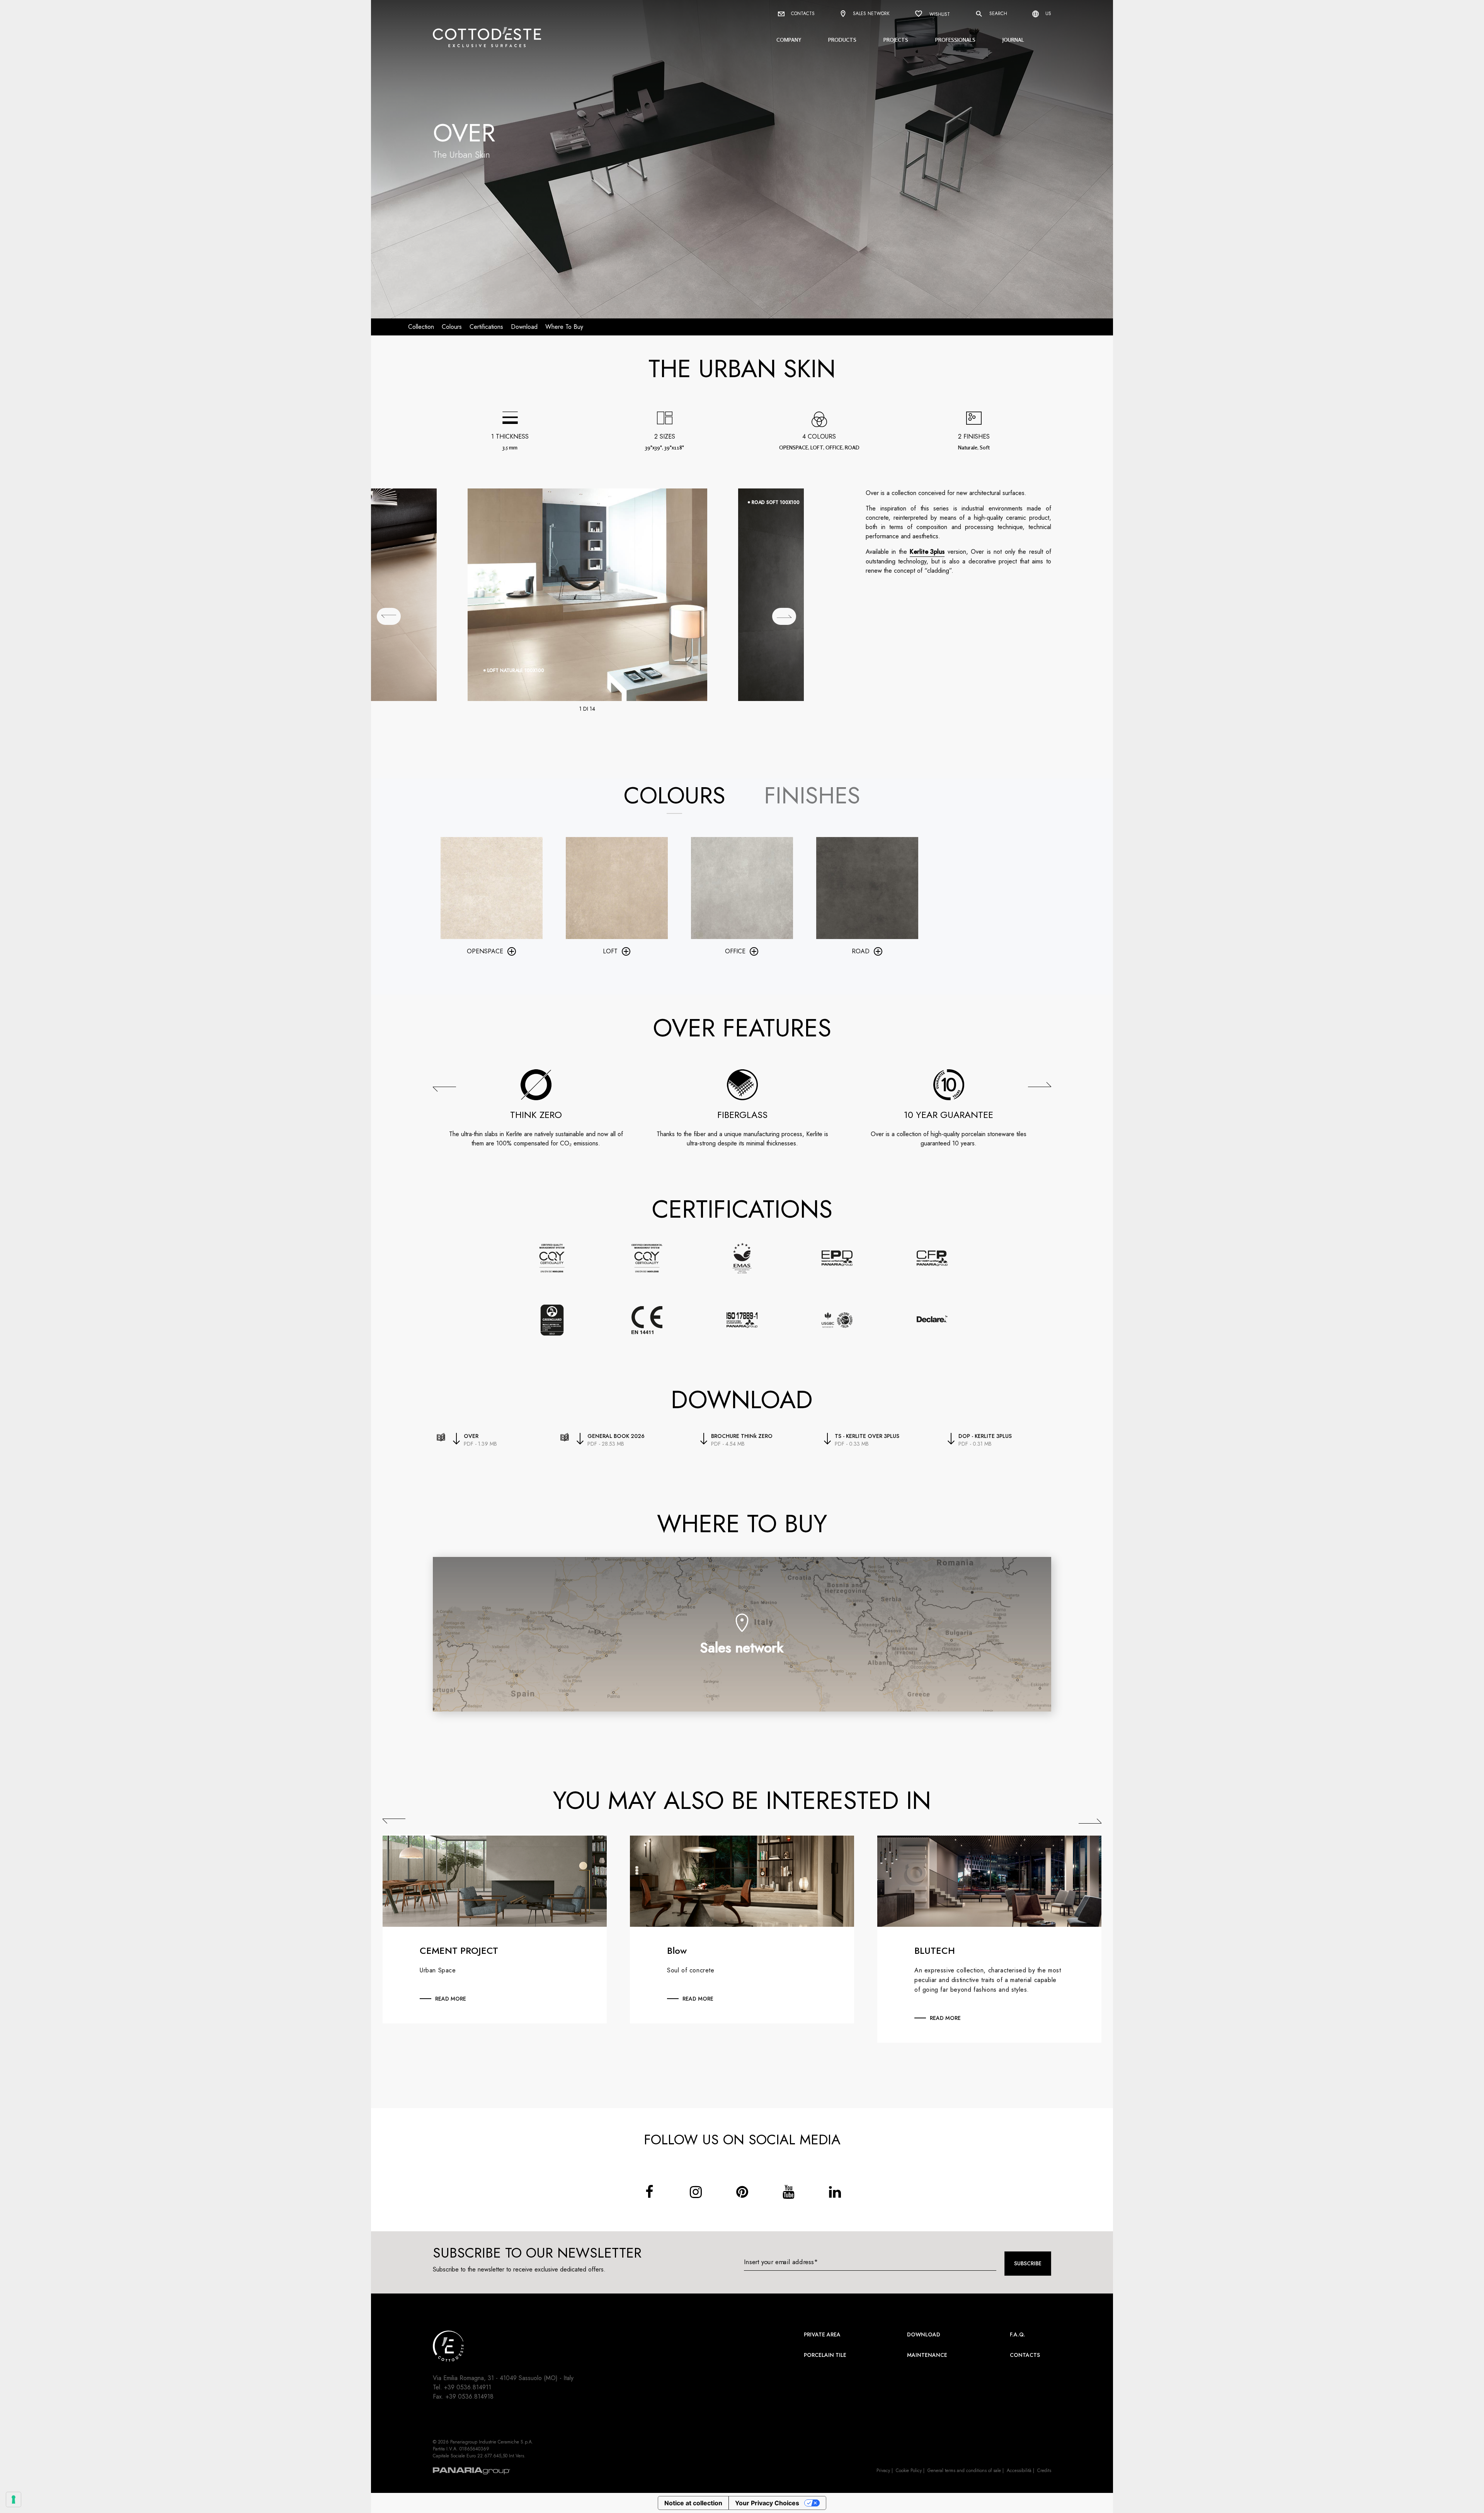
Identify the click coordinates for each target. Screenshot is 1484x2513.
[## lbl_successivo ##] (784, 616)
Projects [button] (896, 40)
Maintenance (927, 2355)
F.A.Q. (1018, 2334)
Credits (1044, 2470)
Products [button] (842, 40)
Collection (421, 327)
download (524, 327)
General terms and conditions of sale (964, 2470)
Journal (1013, 40)
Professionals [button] (955, 40)
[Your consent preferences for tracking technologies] (14, 2499)
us (1047, 14)
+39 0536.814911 (468, 2387)
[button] (444, 1089)
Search (997, 14)
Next (1090, 1821)
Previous (394, 1821)
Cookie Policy (909, 2470)
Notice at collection (693, 2503)
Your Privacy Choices (767, 2503)
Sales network (870, 14)
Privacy (883, 2470)
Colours (452, 327)
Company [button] (789, 40)
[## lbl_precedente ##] (389, 616)
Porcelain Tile (825, 2355)
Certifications (486, 327)
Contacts (802, 14)
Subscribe (1028, 2263)
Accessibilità (1019, 2470)
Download (924, 2334)
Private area (822, 2334)
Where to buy (564, 327)
